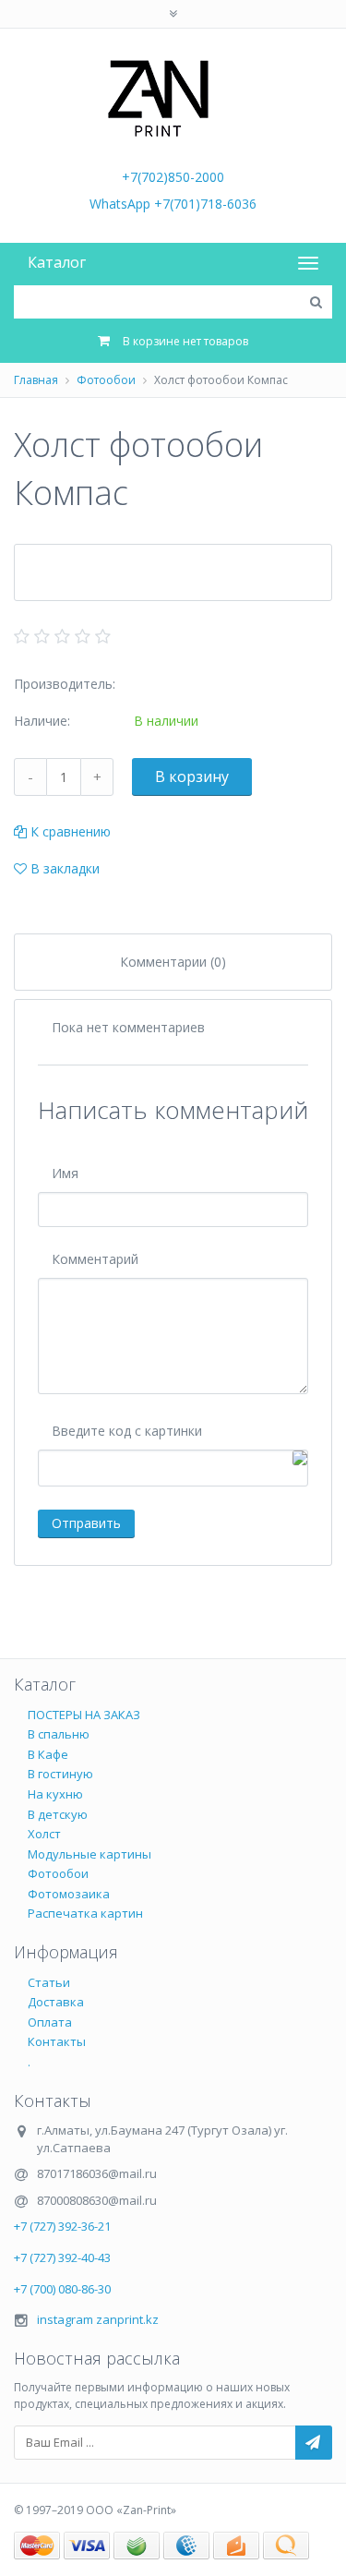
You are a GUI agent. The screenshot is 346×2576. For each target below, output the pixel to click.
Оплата (50, 2022)
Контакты (57, 2041)
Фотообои (106, 380)
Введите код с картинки (127, 1431)
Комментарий (95, 1259)
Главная (36, 380)
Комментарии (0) (173, 962)
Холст (44, 1834)
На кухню (55, 1794)
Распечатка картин (85, 1913)
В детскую (58, 1814)
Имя (65, 1173)
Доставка (56, 2002)
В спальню (59, 1734)
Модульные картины (89, 1854)
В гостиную (60, 1774)
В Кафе (48, 1754)
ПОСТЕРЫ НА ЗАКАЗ (84, 1715)
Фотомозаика (69, 1894)
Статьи (49, 1982)
